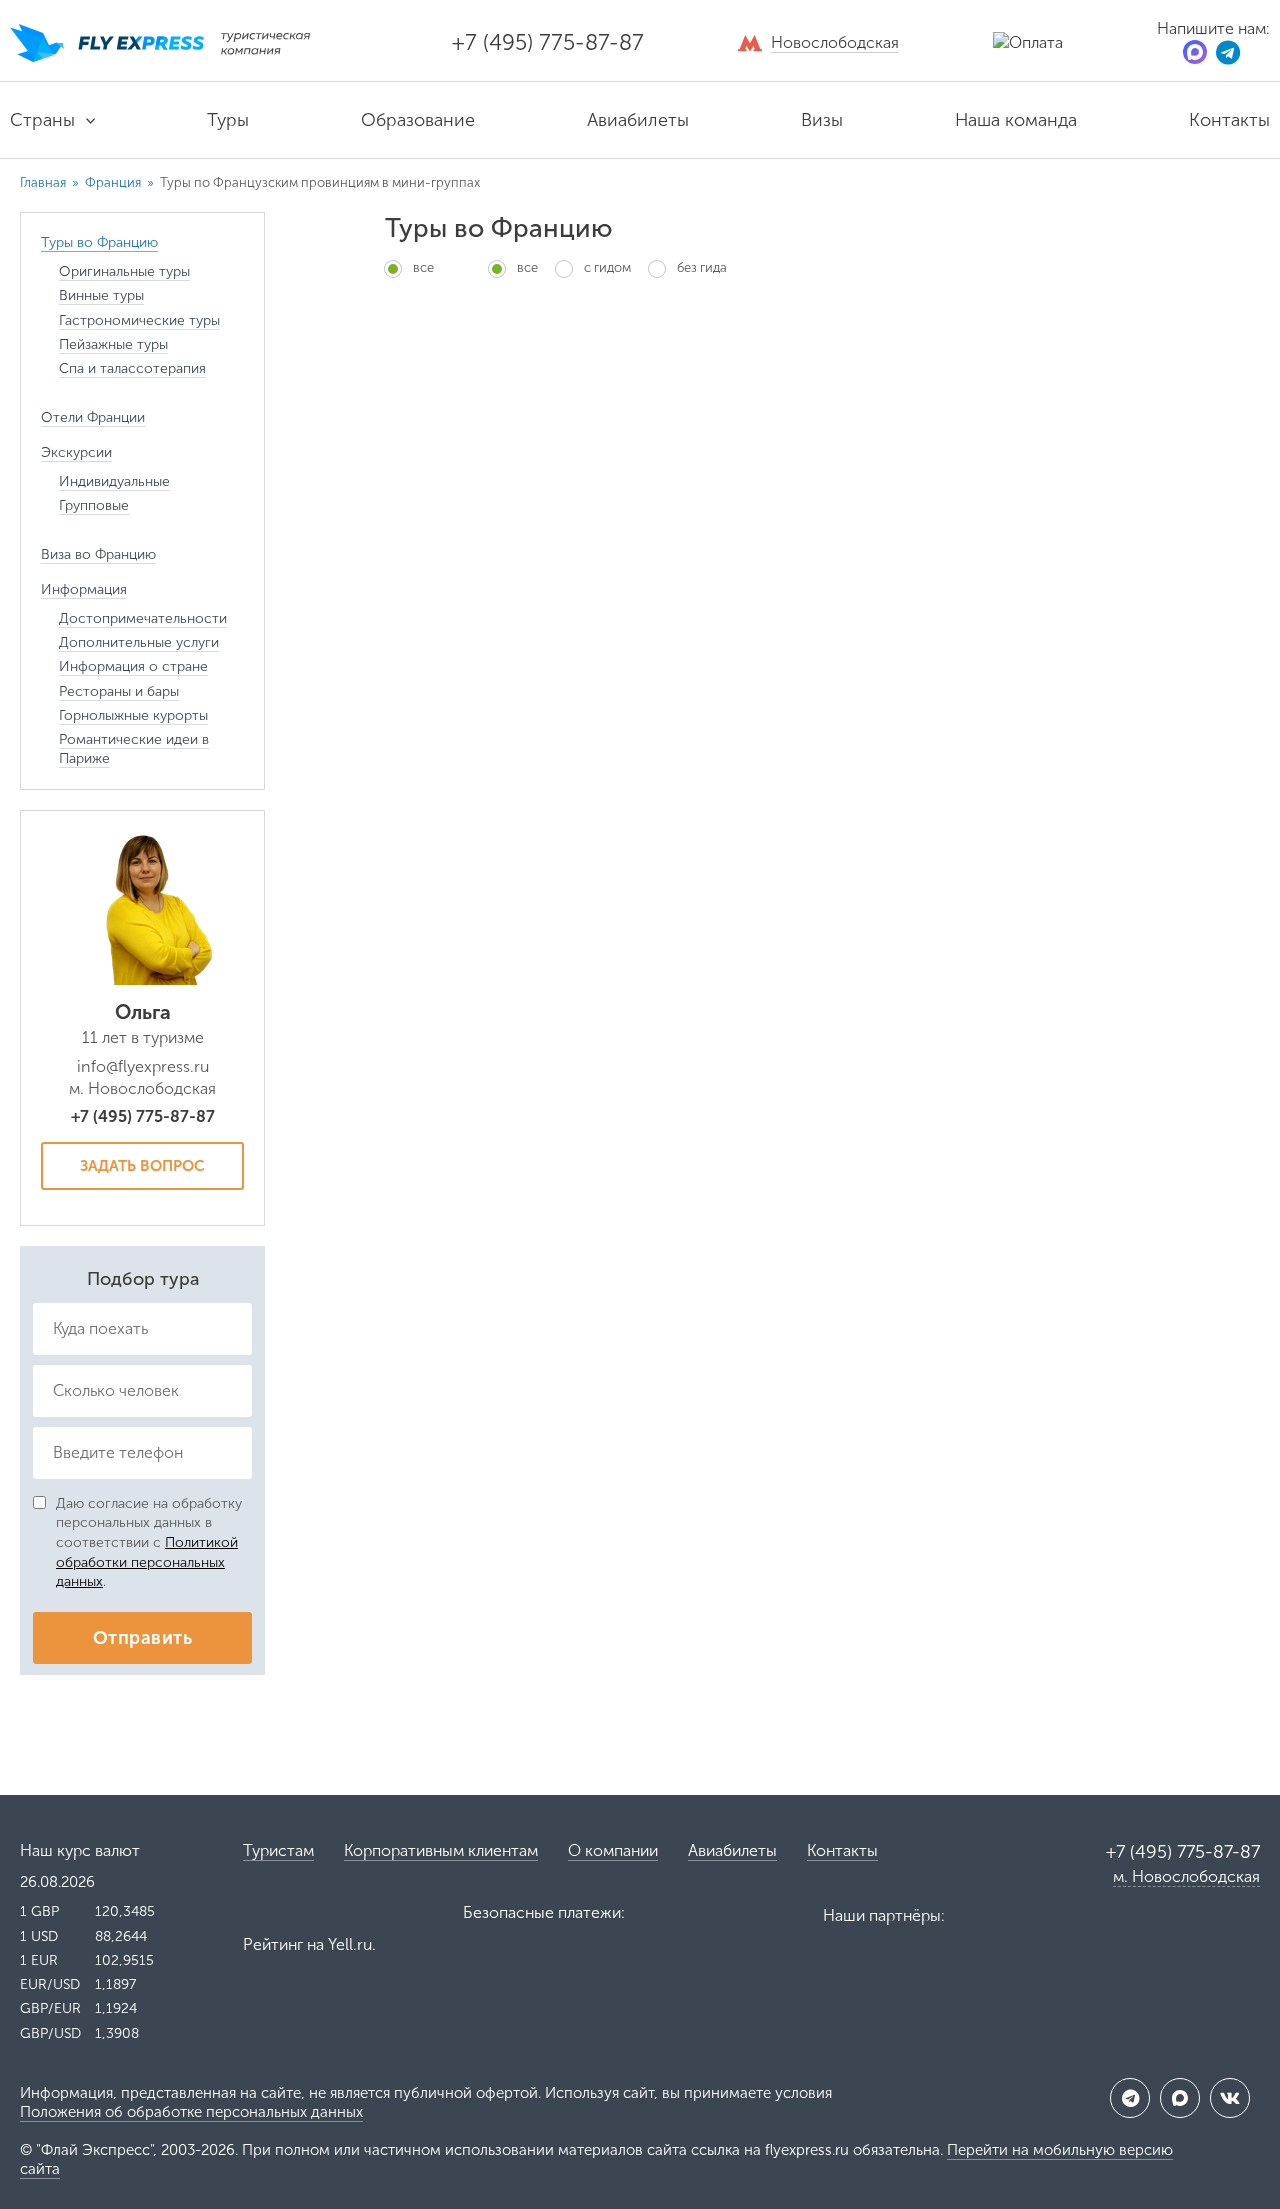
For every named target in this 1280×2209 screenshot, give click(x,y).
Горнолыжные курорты (133, 715)
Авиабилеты (638, 120)
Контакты (1229, 120)
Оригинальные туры (124, 271)
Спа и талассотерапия (132, 368)
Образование (418, 120)
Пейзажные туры (113, 344)
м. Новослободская (1186, 1876)
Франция (113, 182)
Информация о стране (133, 666)
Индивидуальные (114, 481)
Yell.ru (350, 1944)
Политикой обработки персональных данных (147, 1562)
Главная (43, 182)
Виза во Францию (98, 554)
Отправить (142, 1638)
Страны (42, 120)
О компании (613, 1850)
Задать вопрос (142, 1166)
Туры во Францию (99, 242)
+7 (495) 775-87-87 (548, 42)
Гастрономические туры (139, 320)
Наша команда (1016, 120)
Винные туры (101, 295)
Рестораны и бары (119, 691)
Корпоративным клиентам (441, 1850)
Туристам (278, 1850)
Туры (228, 120)
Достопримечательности (143, 618)
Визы (822, 120)
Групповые (94, 505)
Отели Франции (93, 417)
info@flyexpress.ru (143, 1066)
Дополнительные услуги (139, 642)
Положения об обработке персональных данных (191, 2112)
